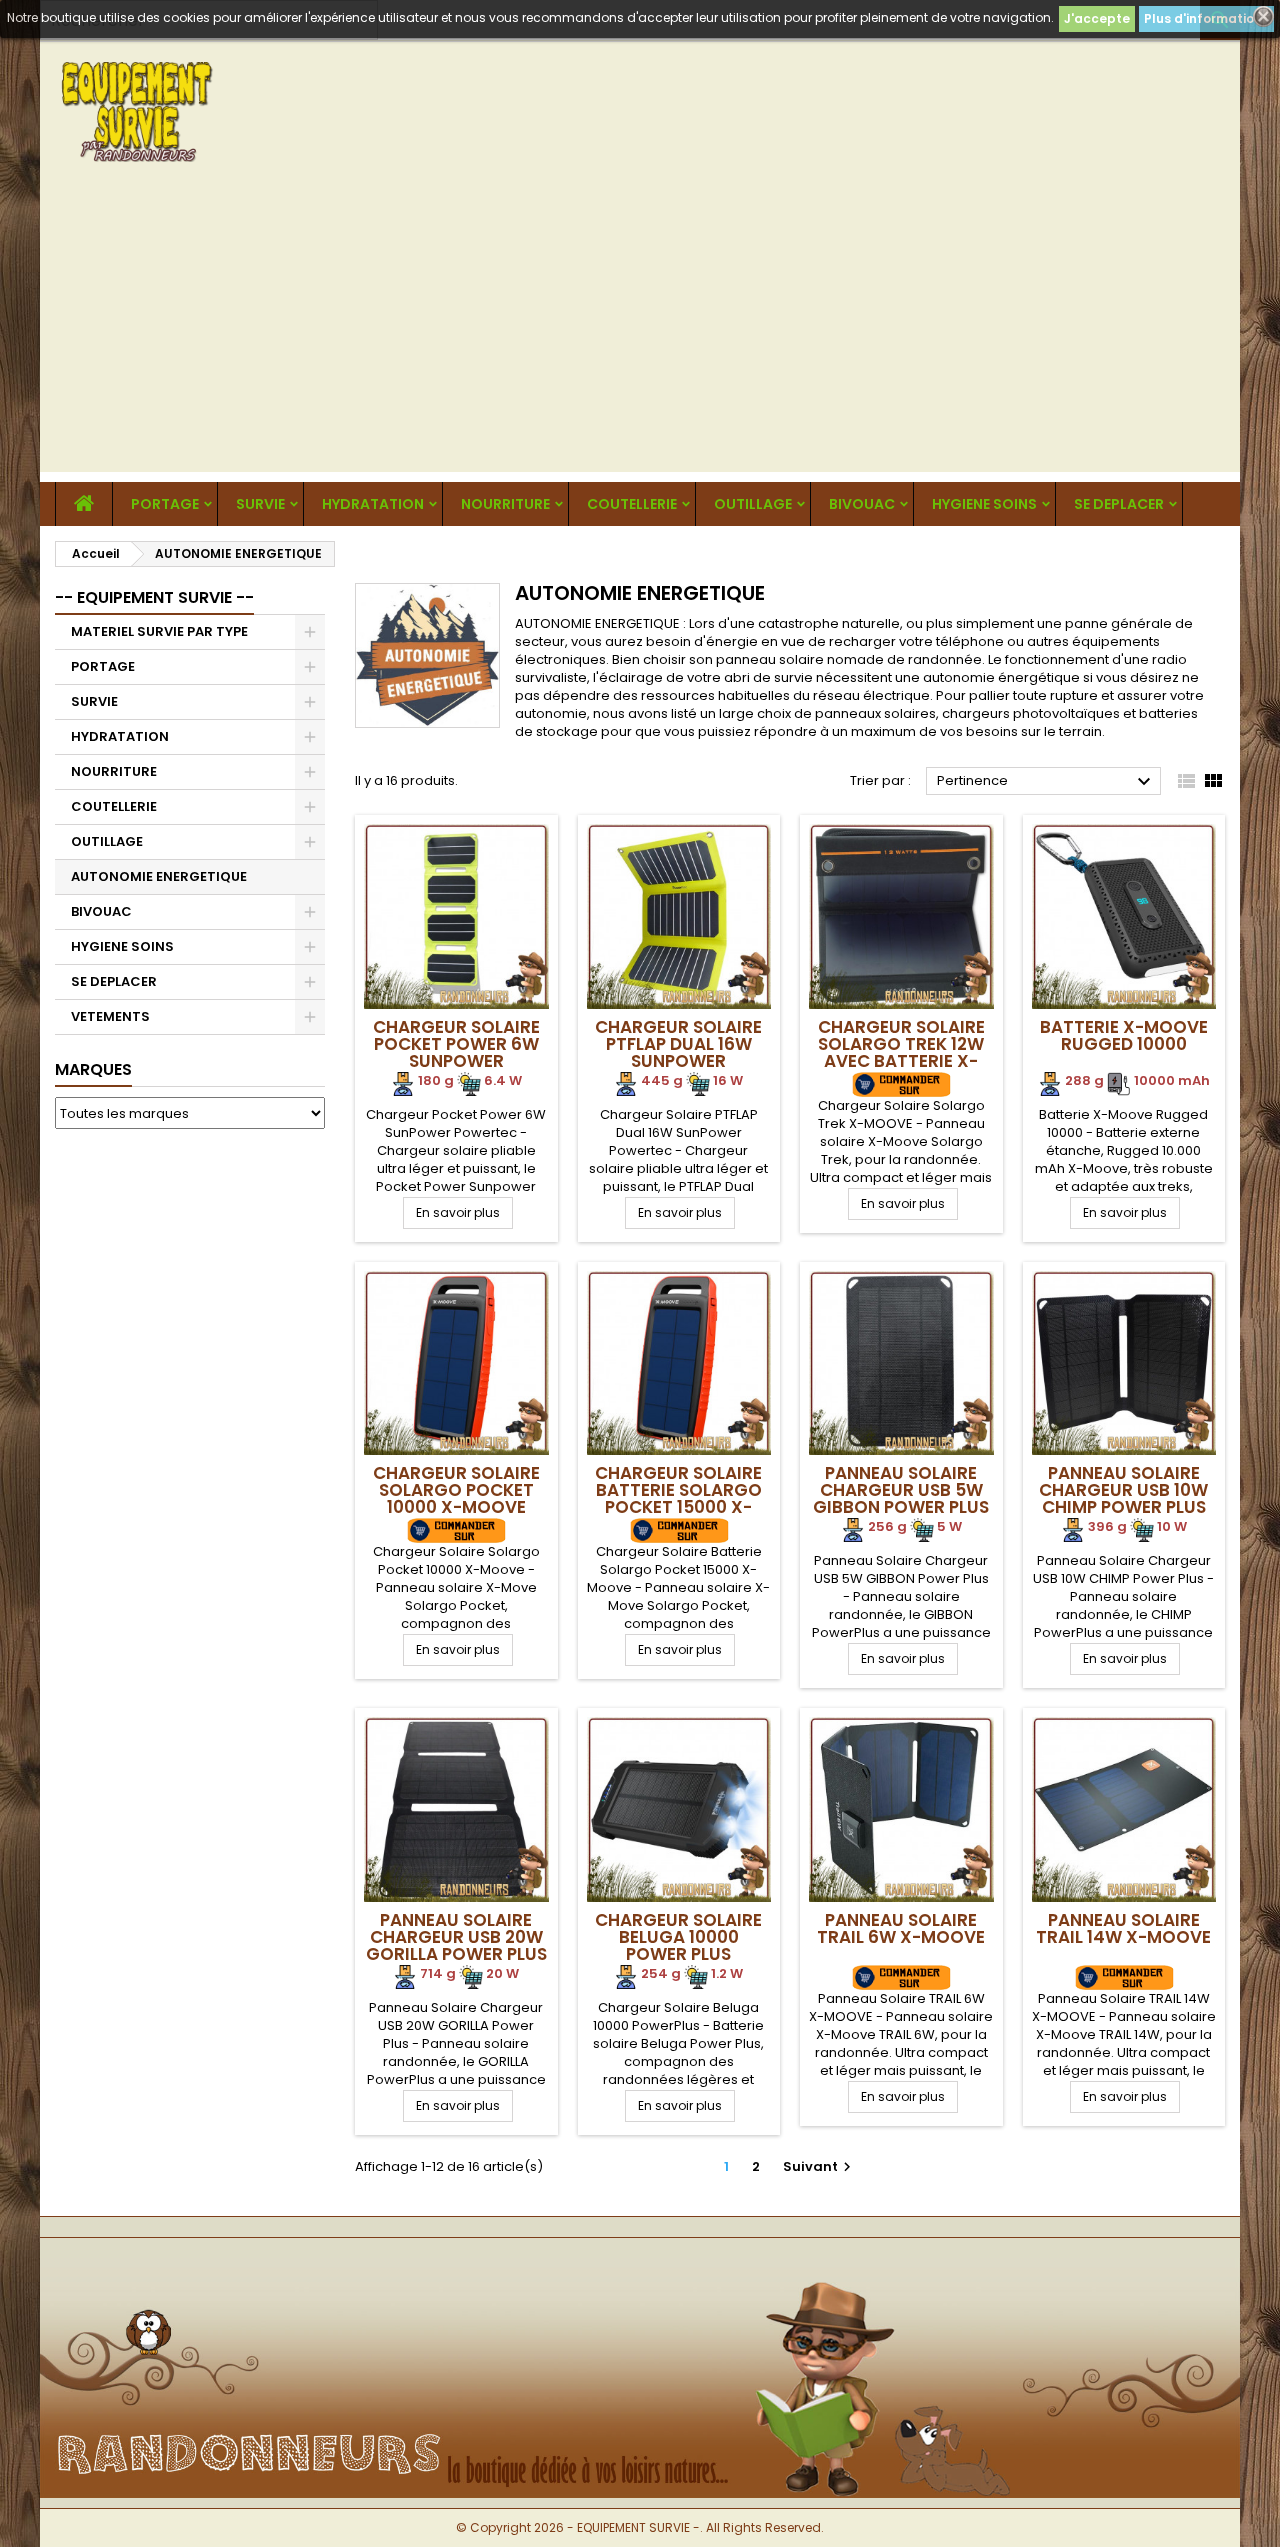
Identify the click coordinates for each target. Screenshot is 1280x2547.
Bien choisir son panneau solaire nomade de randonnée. (798, 659)
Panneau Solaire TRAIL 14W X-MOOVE (1123, 1928)
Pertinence (1046, 782)
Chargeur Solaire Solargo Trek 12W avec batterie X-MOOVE (901, 1052)
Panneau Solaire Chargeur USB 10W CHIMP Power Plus (1123, 1490)
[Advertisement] (640, 332)
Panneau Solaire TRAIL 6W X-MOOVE (901, 1928)
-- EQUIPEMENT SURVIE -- (154, 597)
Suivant (819, 2166)
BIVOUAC (862, 504)
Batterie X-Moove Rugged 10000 (1124, 1035)
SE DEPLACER (1119, 504)
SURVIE (260, 504)
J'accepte (1097, 18)
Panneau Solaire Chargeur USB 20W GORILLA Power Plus (456, 1937)
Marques (93, 1069)
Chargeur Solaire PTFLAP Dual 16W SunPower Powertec (678, 1052)
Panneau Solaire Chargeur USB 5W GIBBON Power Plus (901, 1490)
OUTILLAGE (753, 504)
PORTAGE (165, 504)
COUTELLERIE (632, 504)
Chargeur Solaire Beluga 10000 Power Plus (678, 1937)
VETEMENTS (110, 1016)
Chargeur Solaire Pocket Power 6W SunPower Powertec (456, 1052)
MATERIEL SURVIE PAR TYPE (159, 631)
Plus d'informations (1206, 18)
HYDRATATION (373, 504)
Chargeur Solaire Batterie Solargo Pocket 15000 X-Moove (678, 1498)
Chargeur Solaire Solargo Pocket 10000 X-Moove (456, 1490)
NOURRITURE (505, 504)
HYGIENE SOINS (984, 504)
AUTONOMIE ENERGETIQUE (159, 876)
